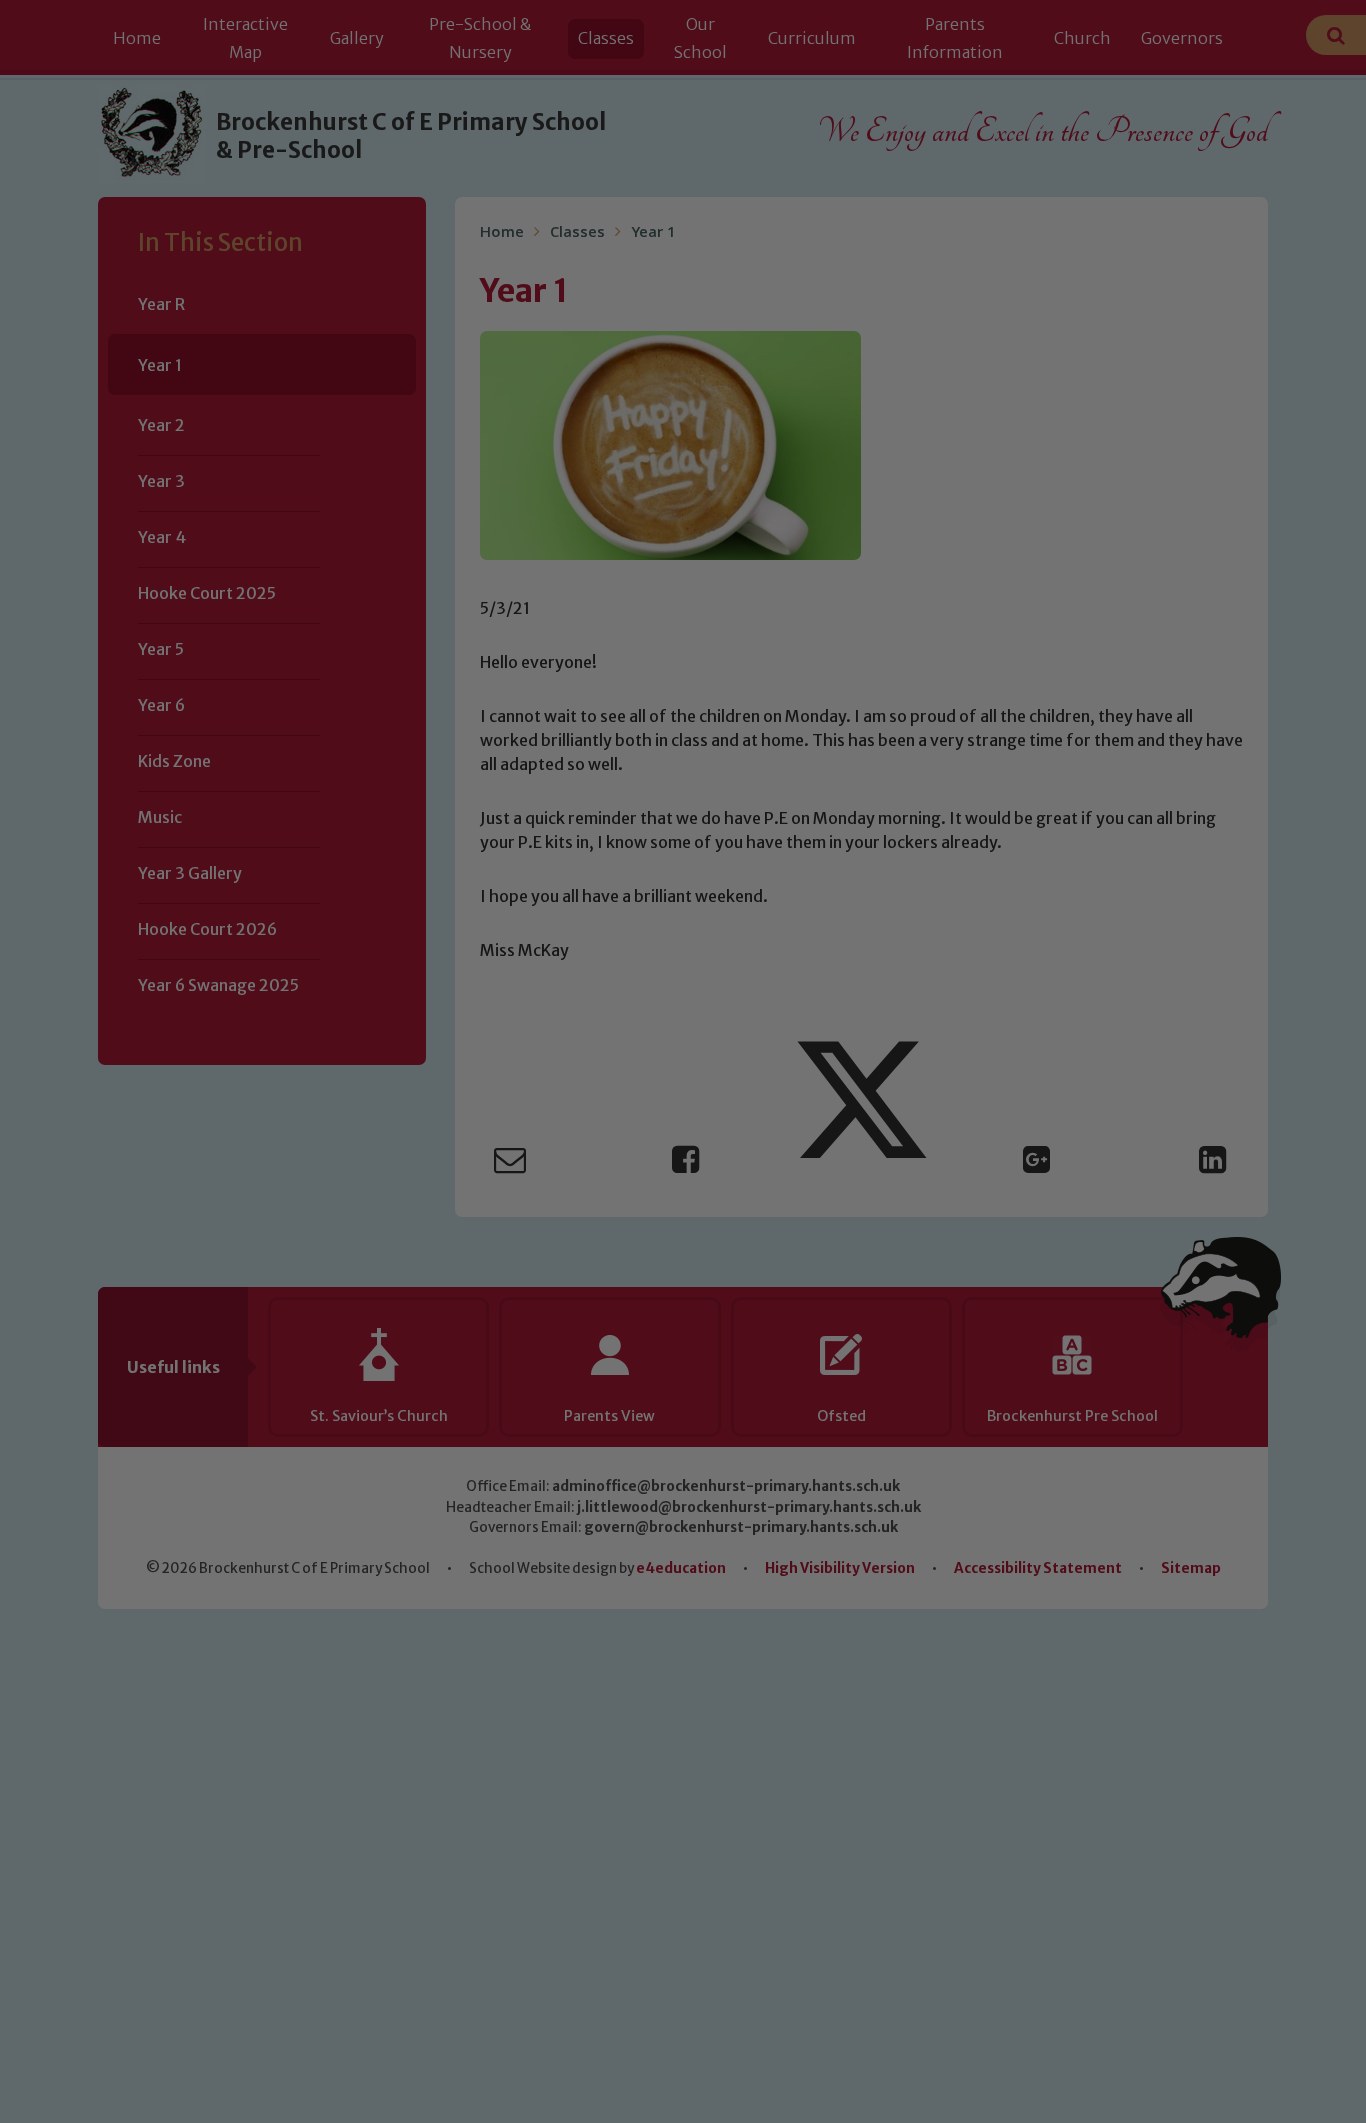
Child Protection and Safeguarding (683, 1255)
